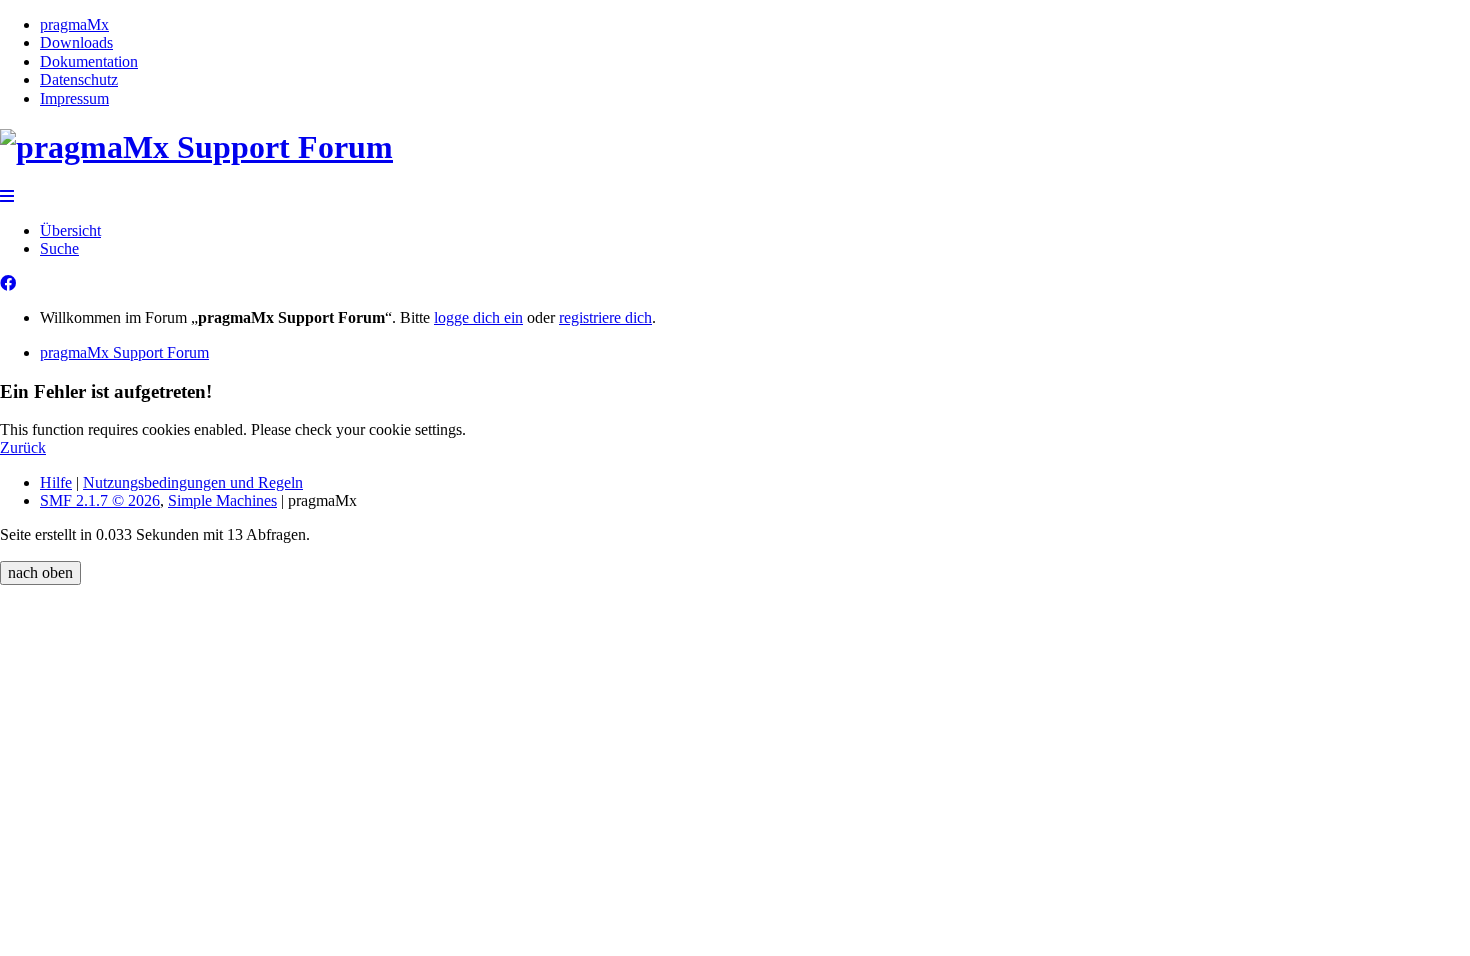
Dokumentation (89, 61)
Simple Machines (222, 500)
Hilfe (56, 482)
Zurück (23, 447)
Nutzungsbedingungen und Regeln (193, 482)
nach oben (40, 572)
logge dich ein (478, 317)
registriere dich (605, 317)
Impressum (74, 98)
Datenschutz (79, 79)
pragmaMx (74, 24)
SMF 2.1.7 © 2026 (100, 500)
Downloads (76, 42)
